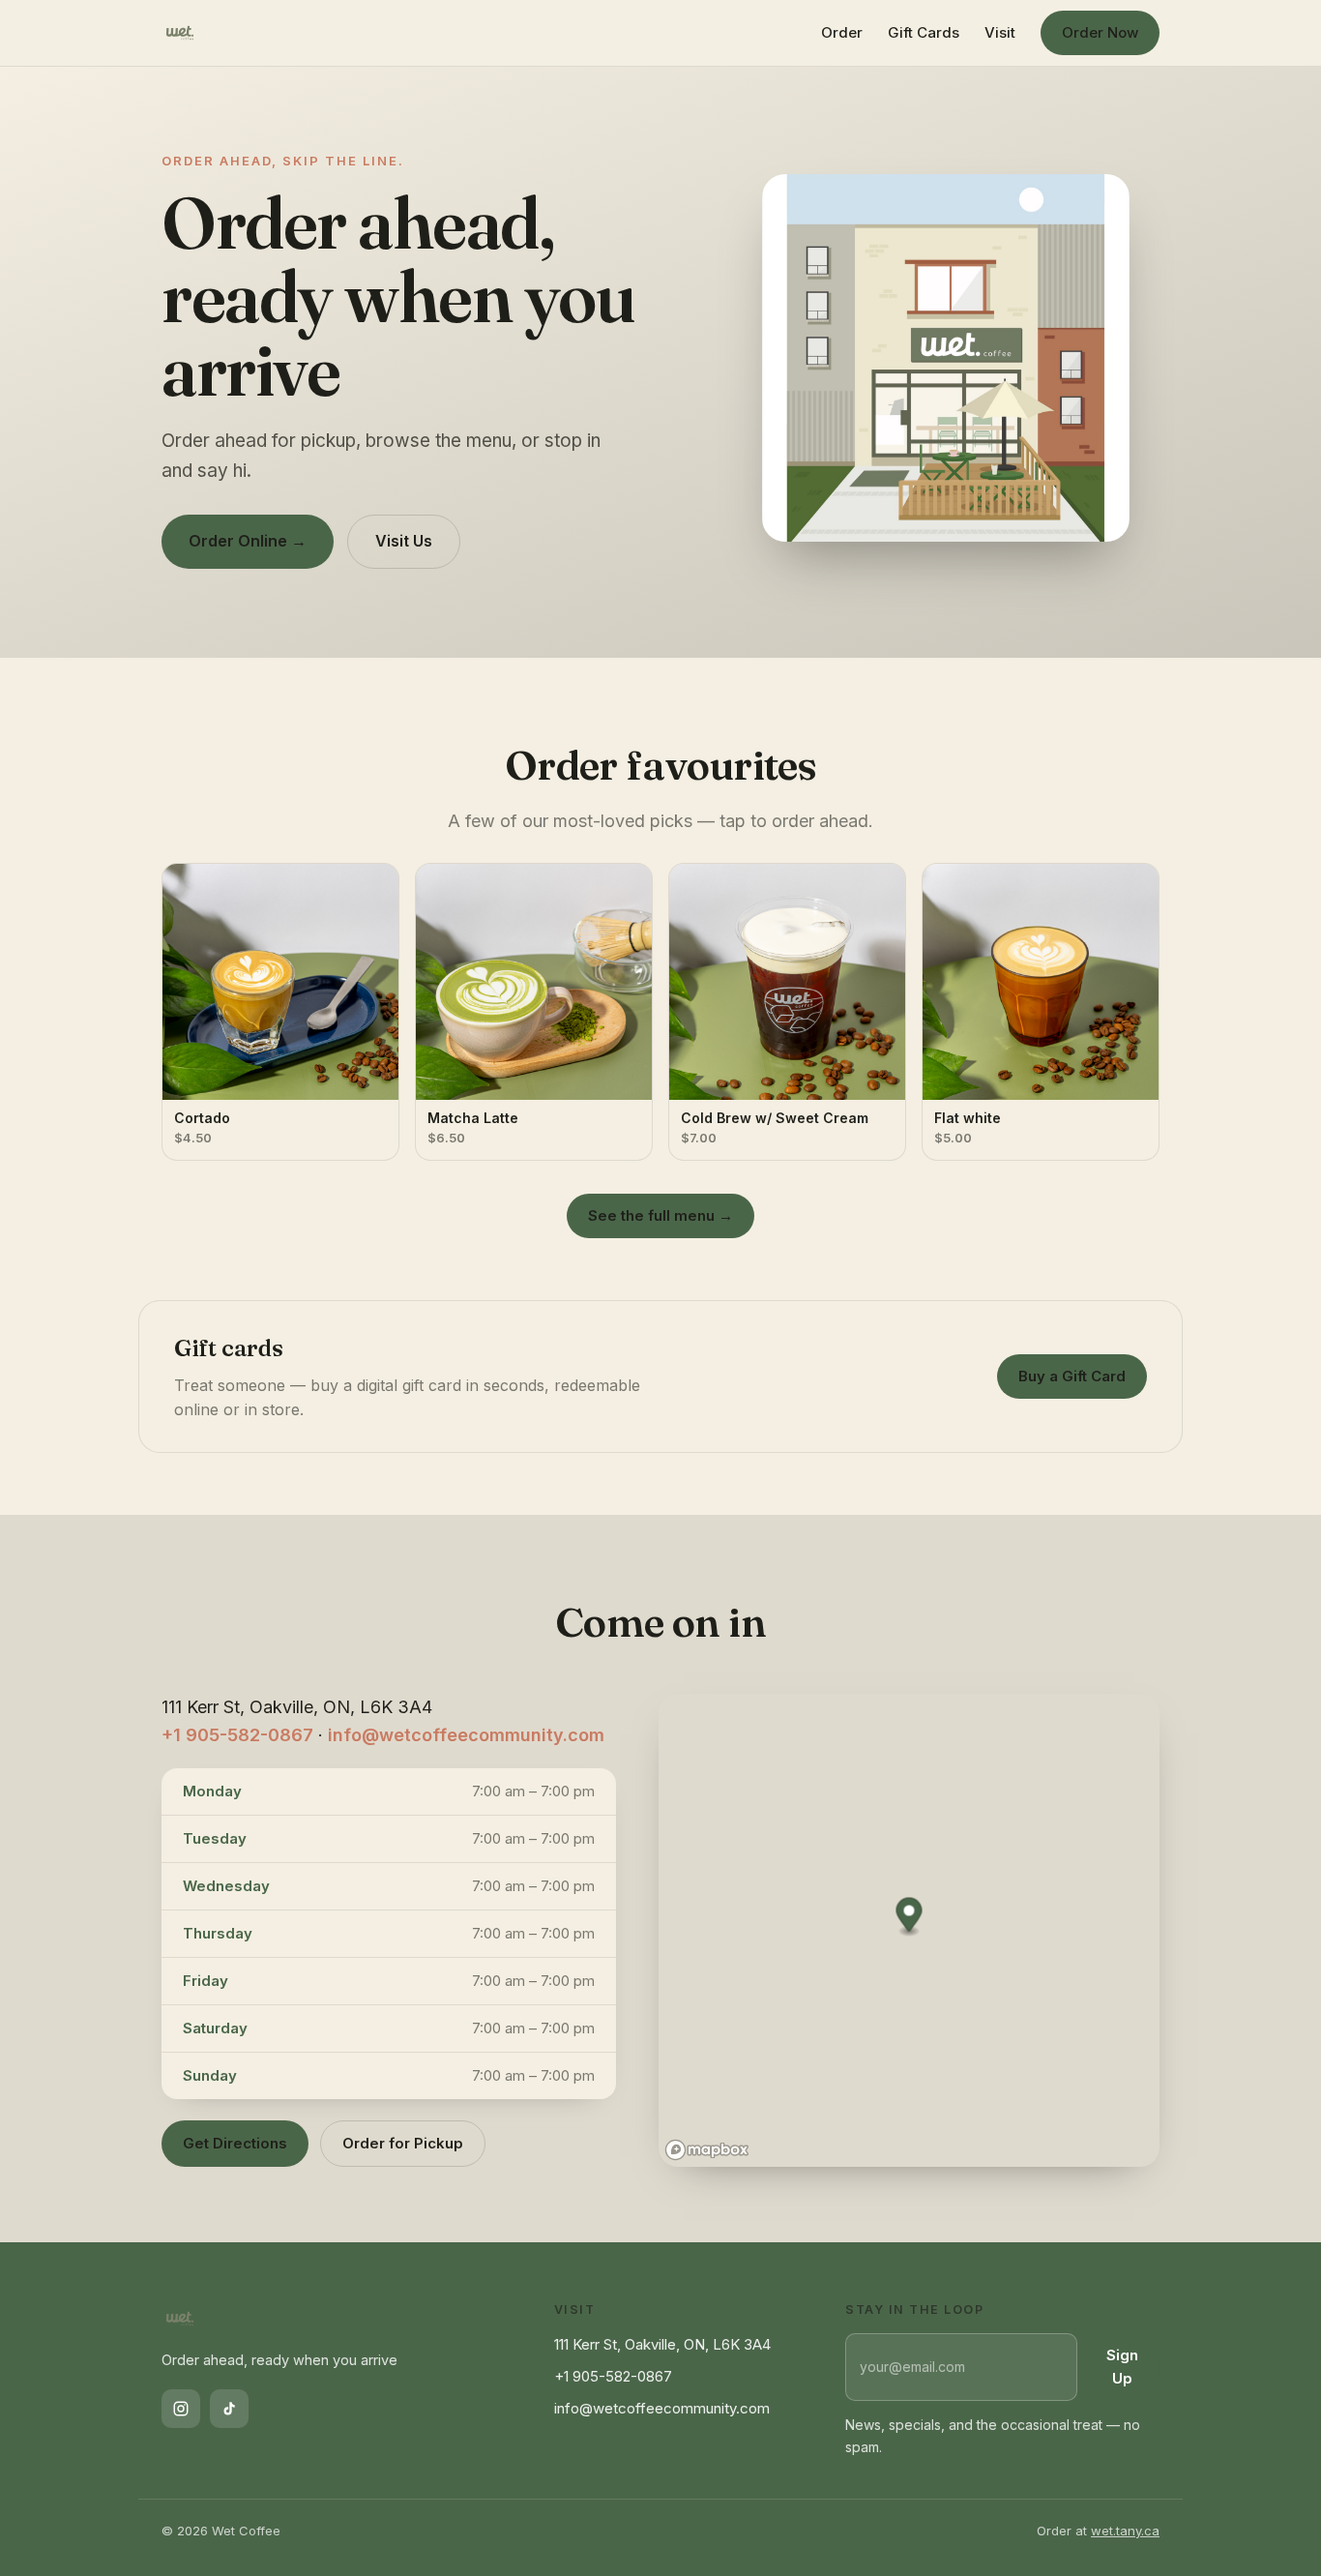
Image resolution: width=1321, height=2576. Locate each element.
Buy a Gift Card (1072, 1376)
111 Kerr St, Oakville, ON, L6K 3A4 (662, 2344)
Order (842, 32)
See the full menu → (660, 1215)
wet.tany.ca (1125, 2531)
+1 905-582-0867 (237, 1735)
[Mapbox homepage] (707, 2150)
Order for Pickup (403, 2143)
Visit (1000, 32)
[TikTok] (229, 2409)
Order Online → (248, 541)
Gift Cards (924, 32)
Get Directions (235, 2143)
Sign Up (1122, 2367)
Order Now (1100, 32)
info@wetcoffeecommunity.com (466, 1735)
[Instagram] (181, 2409)
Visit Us (404, 541)
